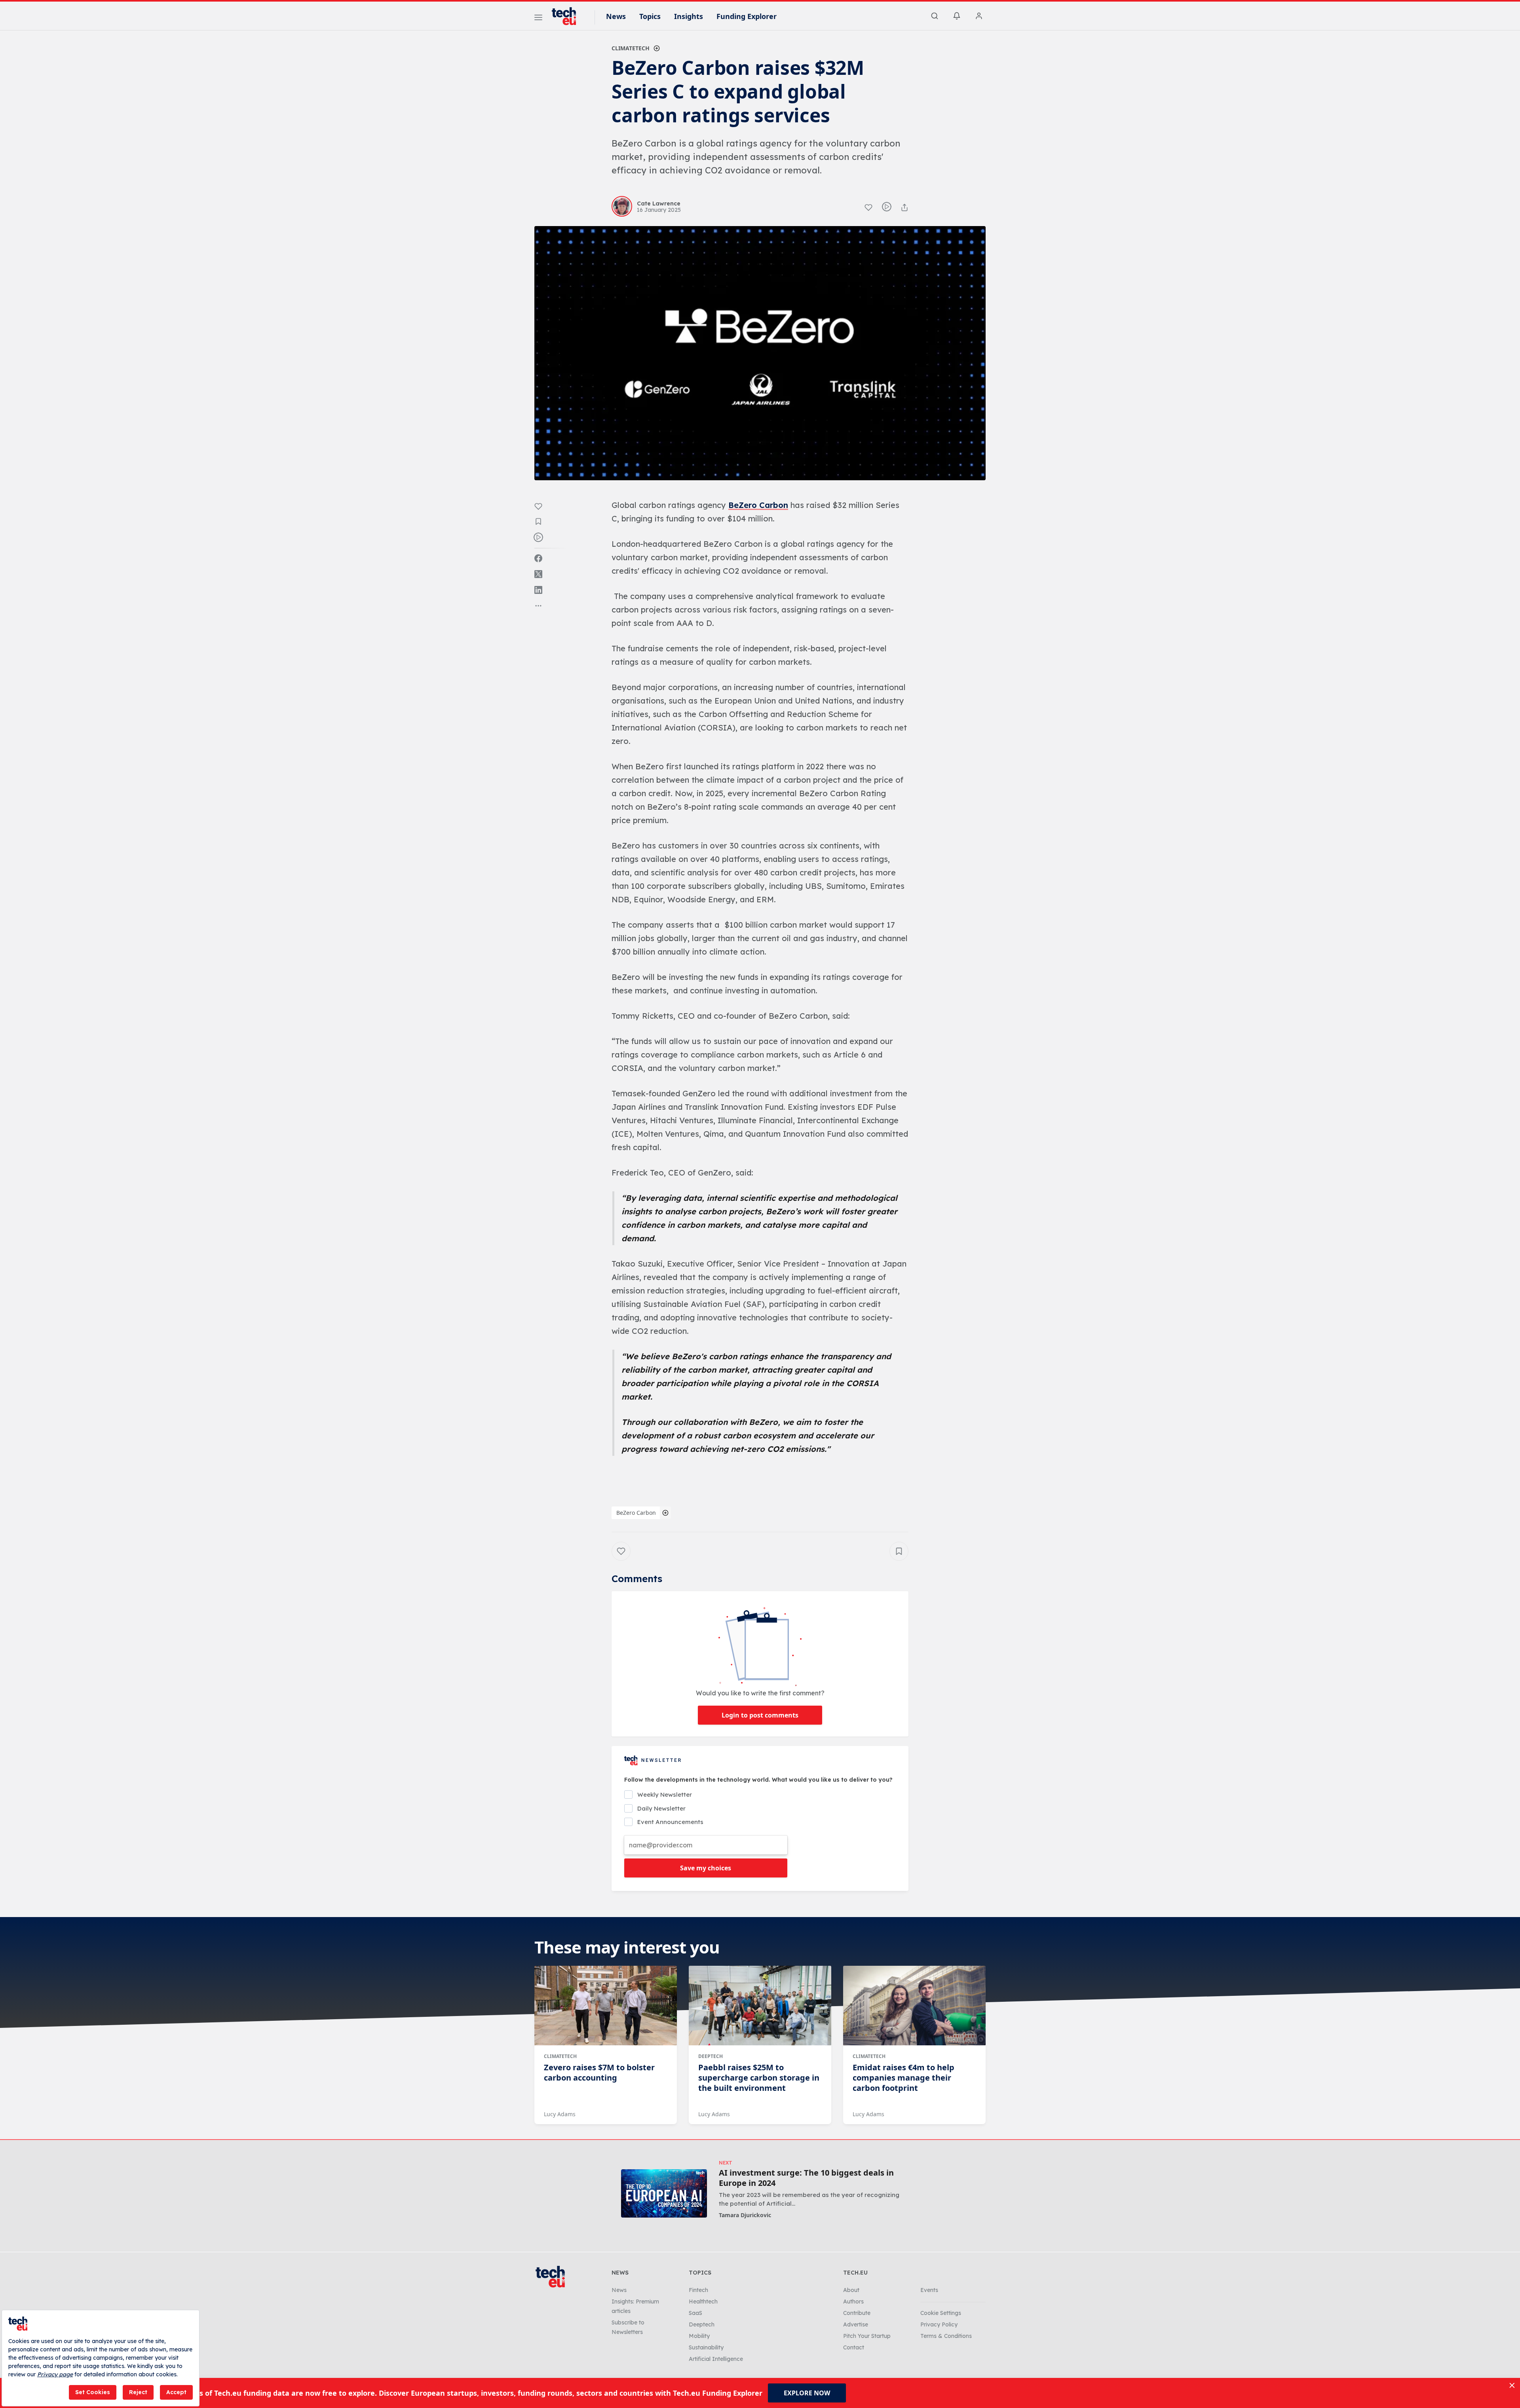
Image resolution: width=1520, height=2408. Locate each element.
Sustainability (706, 2347)
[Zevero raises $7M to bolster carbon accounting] (606, 2006)
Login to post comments (760, 1715)
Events (929, 2290)
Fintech (698, 2290)
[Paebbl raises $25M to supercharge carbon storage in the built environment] (760, 2006)
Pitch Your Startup (867, 2336)
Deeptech (711, 2056)
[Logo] (568, 16)
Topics (650, 16)
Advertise (856, 2324)
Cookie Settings (941, 2313)
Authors (853, 2301)
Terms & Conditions (946, 2336)
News (616, 16)
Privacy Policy (939, 2324)
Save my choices (706, 1868)
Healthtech (703, 2301)
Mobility (699, 2336)
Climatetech (631, 48)
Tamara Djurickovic (745, 2215)
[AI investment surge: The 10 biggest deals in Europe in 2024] (664, 2193)
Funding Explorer (747, 16)
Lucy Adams (560, 2114)
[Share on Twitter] (538, 574)
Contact (854, 2347)
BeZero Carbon (758, 505)
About (851, 2290)
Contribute (857, 2313)
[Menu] (538, 19)
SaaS (695, 2313)
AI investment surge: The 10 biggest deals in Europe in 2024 (806, 2178)
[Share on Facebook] (538, 558)
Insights (689, 16)
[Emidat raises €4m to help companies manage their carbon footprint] (914, 2006)
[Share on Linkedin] (538, 590)
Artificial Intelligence (716, 2359)
